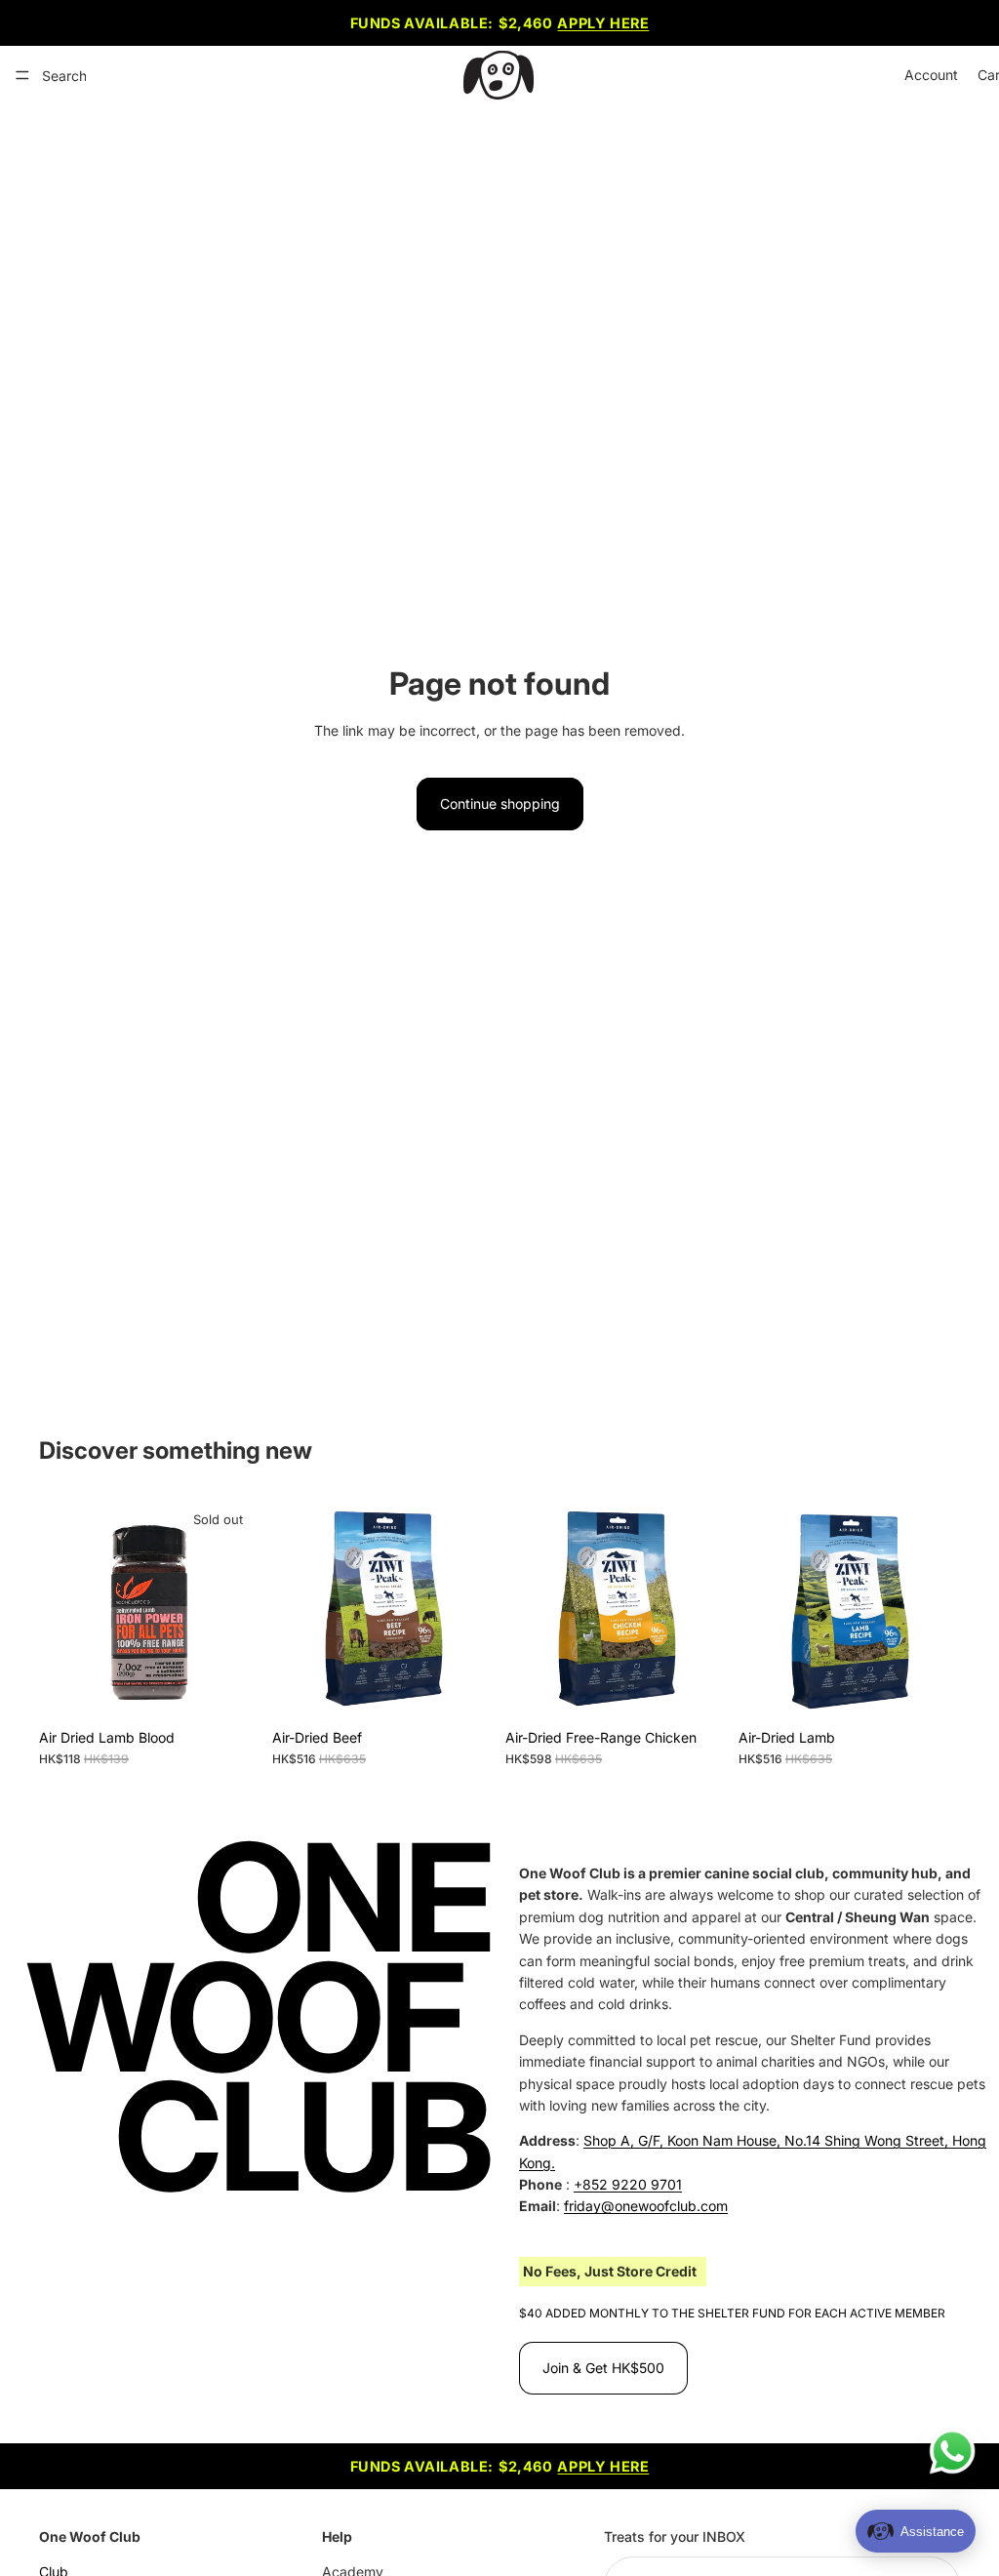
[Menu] (22, 75)
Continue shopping (500, 804)
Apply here (603, 23)
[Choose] (463, 1689)
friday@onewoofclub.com (646, 2206)
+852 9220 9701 (628, 2184)
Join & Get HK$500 (603, 2368)
